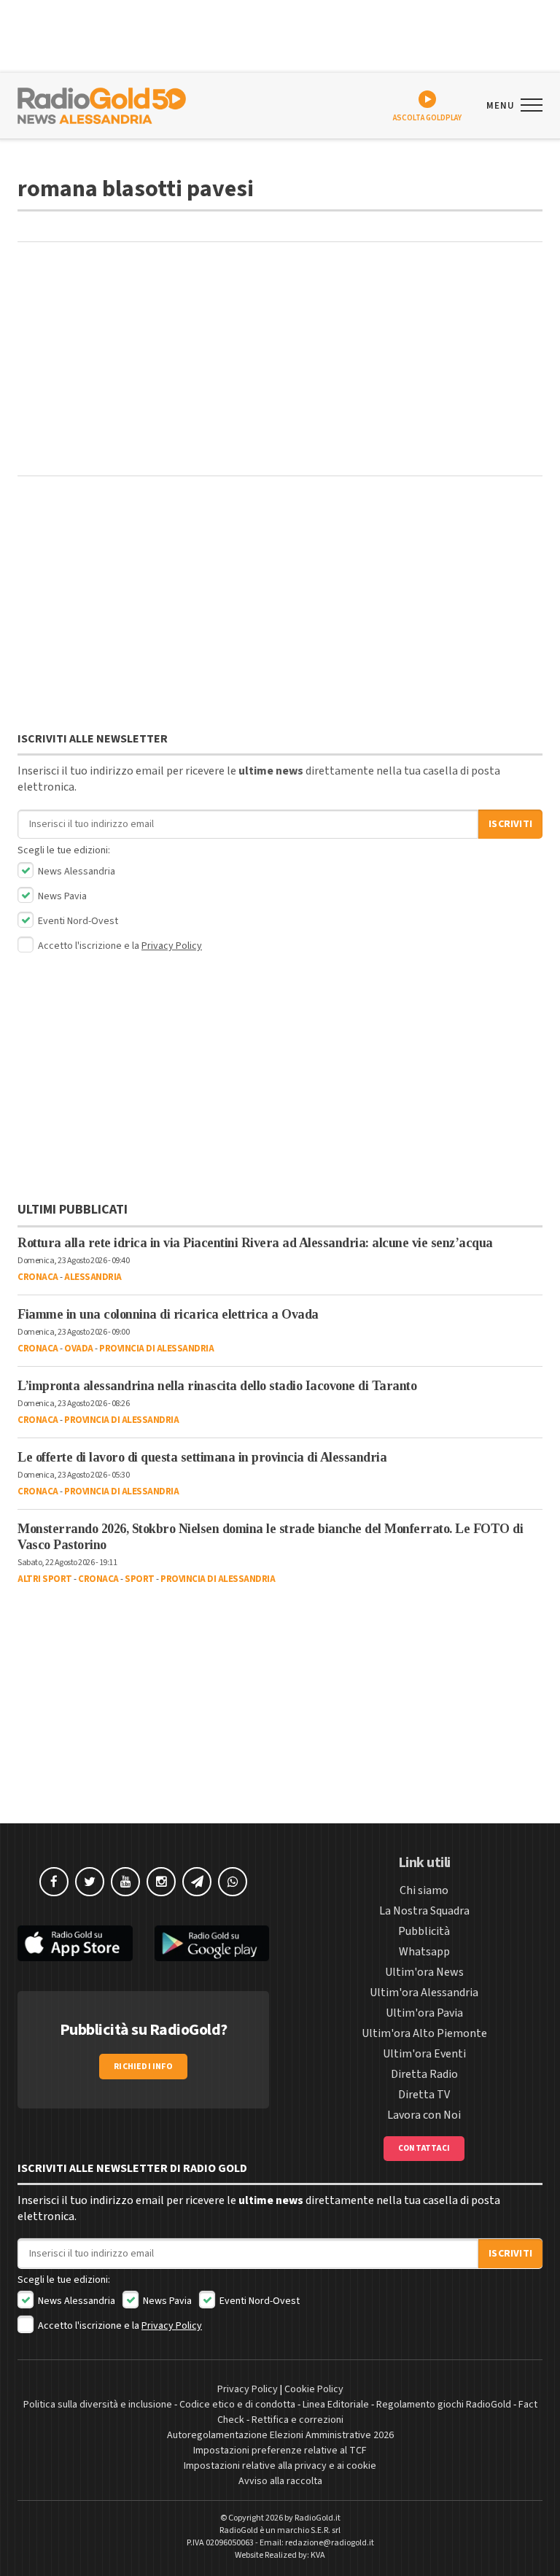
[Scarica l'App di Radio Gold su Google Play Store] (212, 1943)
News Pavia (61, 896)
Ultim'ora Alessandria (424, 1993)
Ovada (79, 1349)
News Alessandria (75, 872)
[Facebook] (54, 1882)
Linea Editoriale (336, 2405)
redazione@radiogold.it (330, 2543)
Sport (140, 1579)
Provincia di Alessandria (156, 1349)
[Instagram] (161, 1882)
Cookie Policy (314, 2389)
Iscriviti (510, 824)
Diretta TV (424, 2095)
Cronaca (38, 1277)
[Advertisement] (280, 359)
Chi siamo (424, 1890)
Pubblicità (424, 1931)
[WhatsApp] (233, 1882)
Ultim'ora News (424, 1972)
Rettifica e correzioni (297, 2420)
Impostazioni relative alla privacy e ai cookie (280, 2466)
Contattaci (424, 2148)
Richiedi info (143, 2067)
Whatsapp (424, 1952)
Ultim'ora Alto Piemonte (424, 2033)
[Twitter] (90, 1882)
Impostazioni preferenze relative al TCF (280, 2451)
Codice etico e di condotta (237, 2405)
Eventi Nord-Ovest (77, 921)
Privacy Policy (172, 946)
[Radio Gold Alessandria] (102, 104)
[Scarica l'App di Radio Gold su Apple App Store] (75, 1943)
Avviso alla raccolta (280, 2481)
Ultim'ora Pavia (424, 2013)
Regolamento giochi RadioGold (444, 2405)
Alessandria (93, 1277)
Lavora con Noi (424, 2115)
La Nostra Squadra (424, 1911)
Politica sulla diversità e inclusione (98, 2405)
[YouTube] (125, 1882)
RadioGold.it (318, 2518)
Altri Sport (45, 1579)
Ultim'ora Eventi (424, 2054)
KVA (318, 2555)
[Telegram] (197, 1882)
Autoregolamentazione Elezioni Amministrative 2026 (280, 2435)
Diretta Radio (424, 2074)
